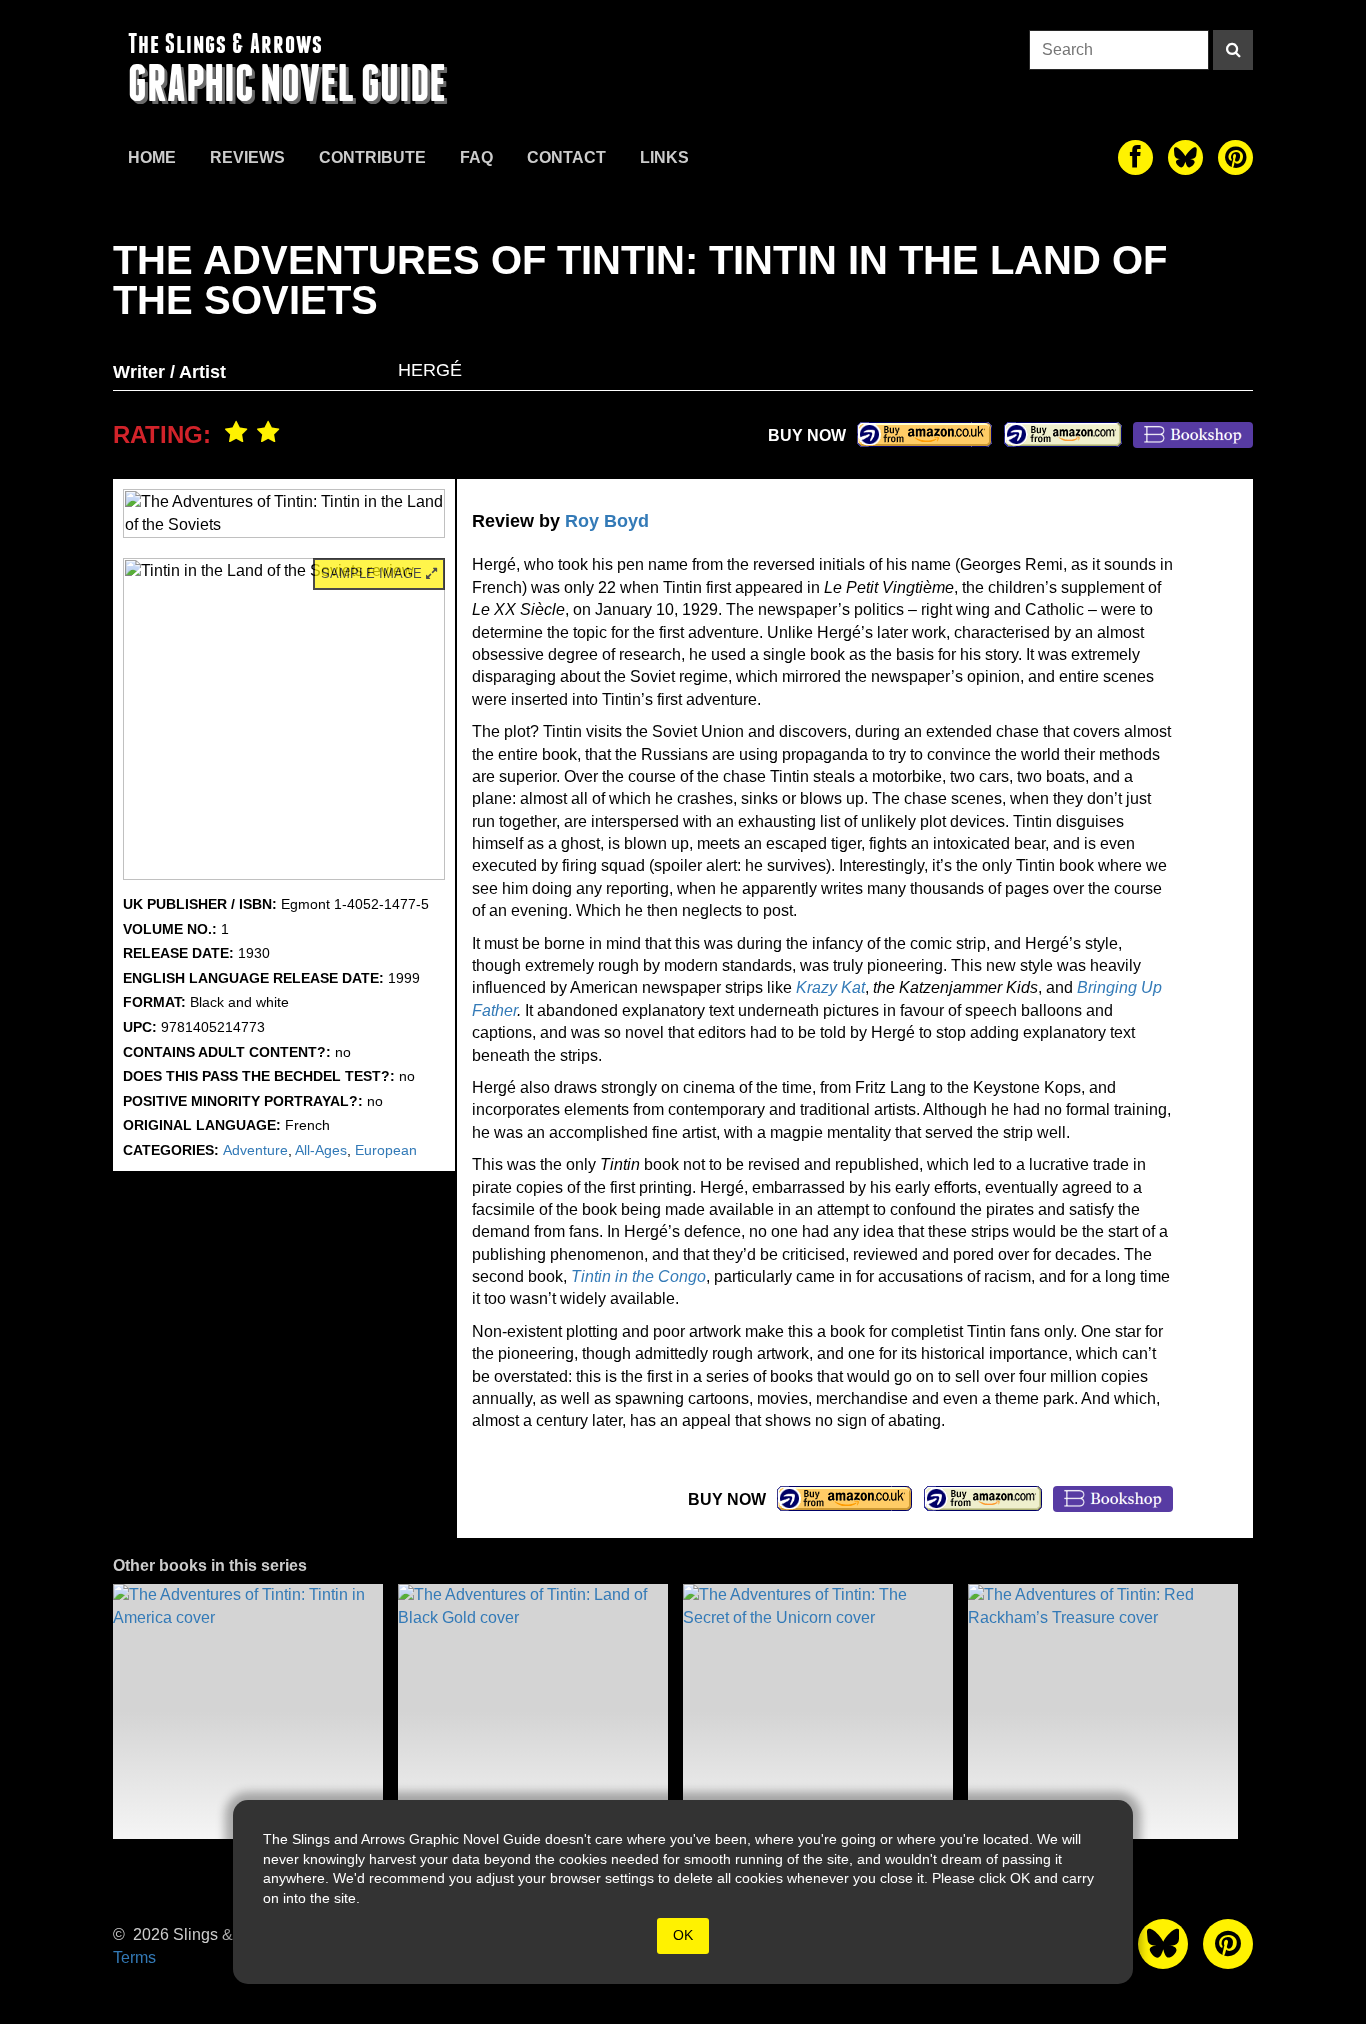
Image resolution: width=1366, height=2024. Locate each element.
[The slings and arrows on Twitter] (1185, 157)
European (386, 1150)
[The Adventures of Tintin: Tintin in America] (248, 1711)
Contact (566, 157)
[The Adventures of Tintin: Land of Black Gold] (533, 1711)
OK (683, 1935)
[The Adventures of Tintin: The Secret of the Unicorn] (818, 1711)
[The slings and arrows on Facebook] (1135, 157)
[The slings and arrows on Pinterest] (1235, 157)
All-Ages (321, 1150)
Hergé (430, 370)
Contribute (372, 157)
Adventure (255, 1150)
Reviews (247, 157)
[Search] (1233, 50)
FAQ (476, 157)
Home (152, 157)
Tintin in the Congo (638, 1276)
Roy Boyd (607, 521)
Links (664, 157)
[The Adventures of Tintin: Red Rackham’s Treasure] (1103, 1711)
